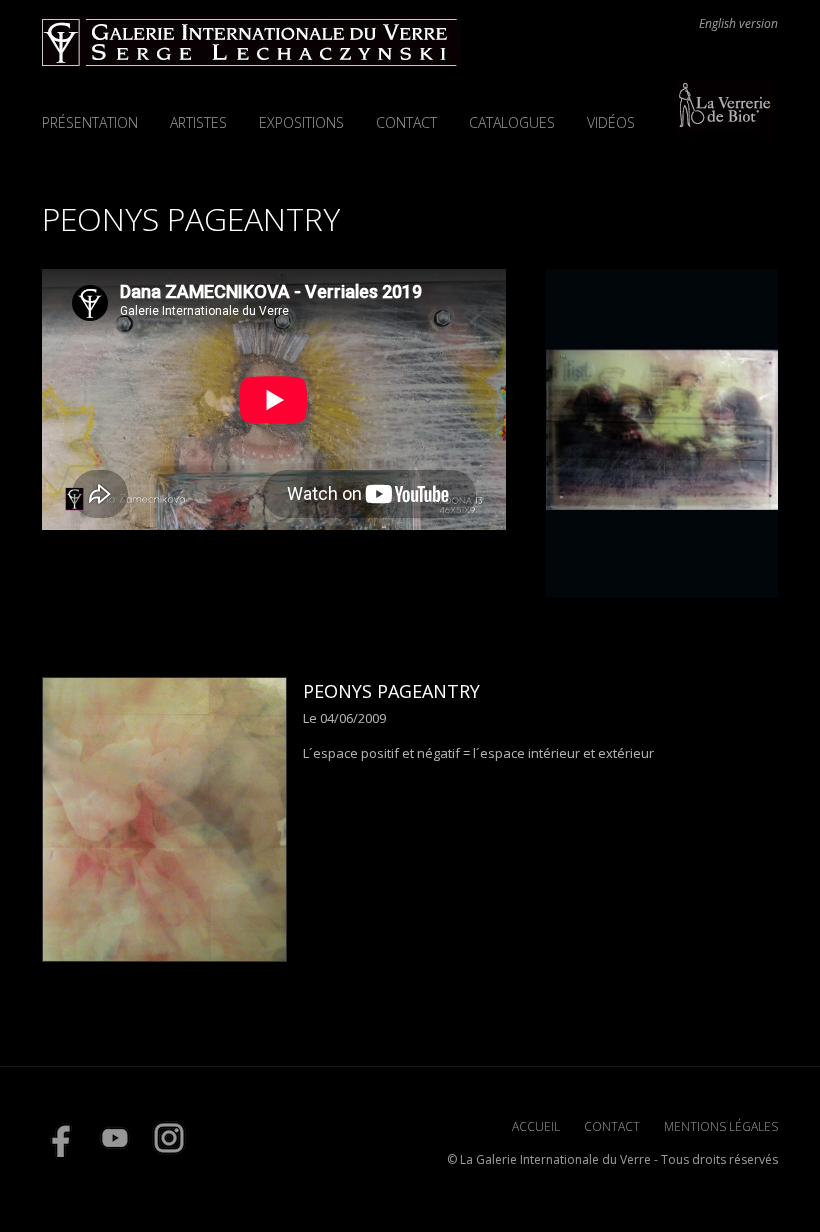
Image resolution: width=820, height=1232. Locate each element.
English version (738, 24)
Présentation (90, 122)
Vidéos (611, 122)
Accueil (536, 1126)
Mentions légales (721, 1126)
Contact (406, 122)
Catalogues (512, 122)
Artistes (198, 122)
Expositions (301, 122)
